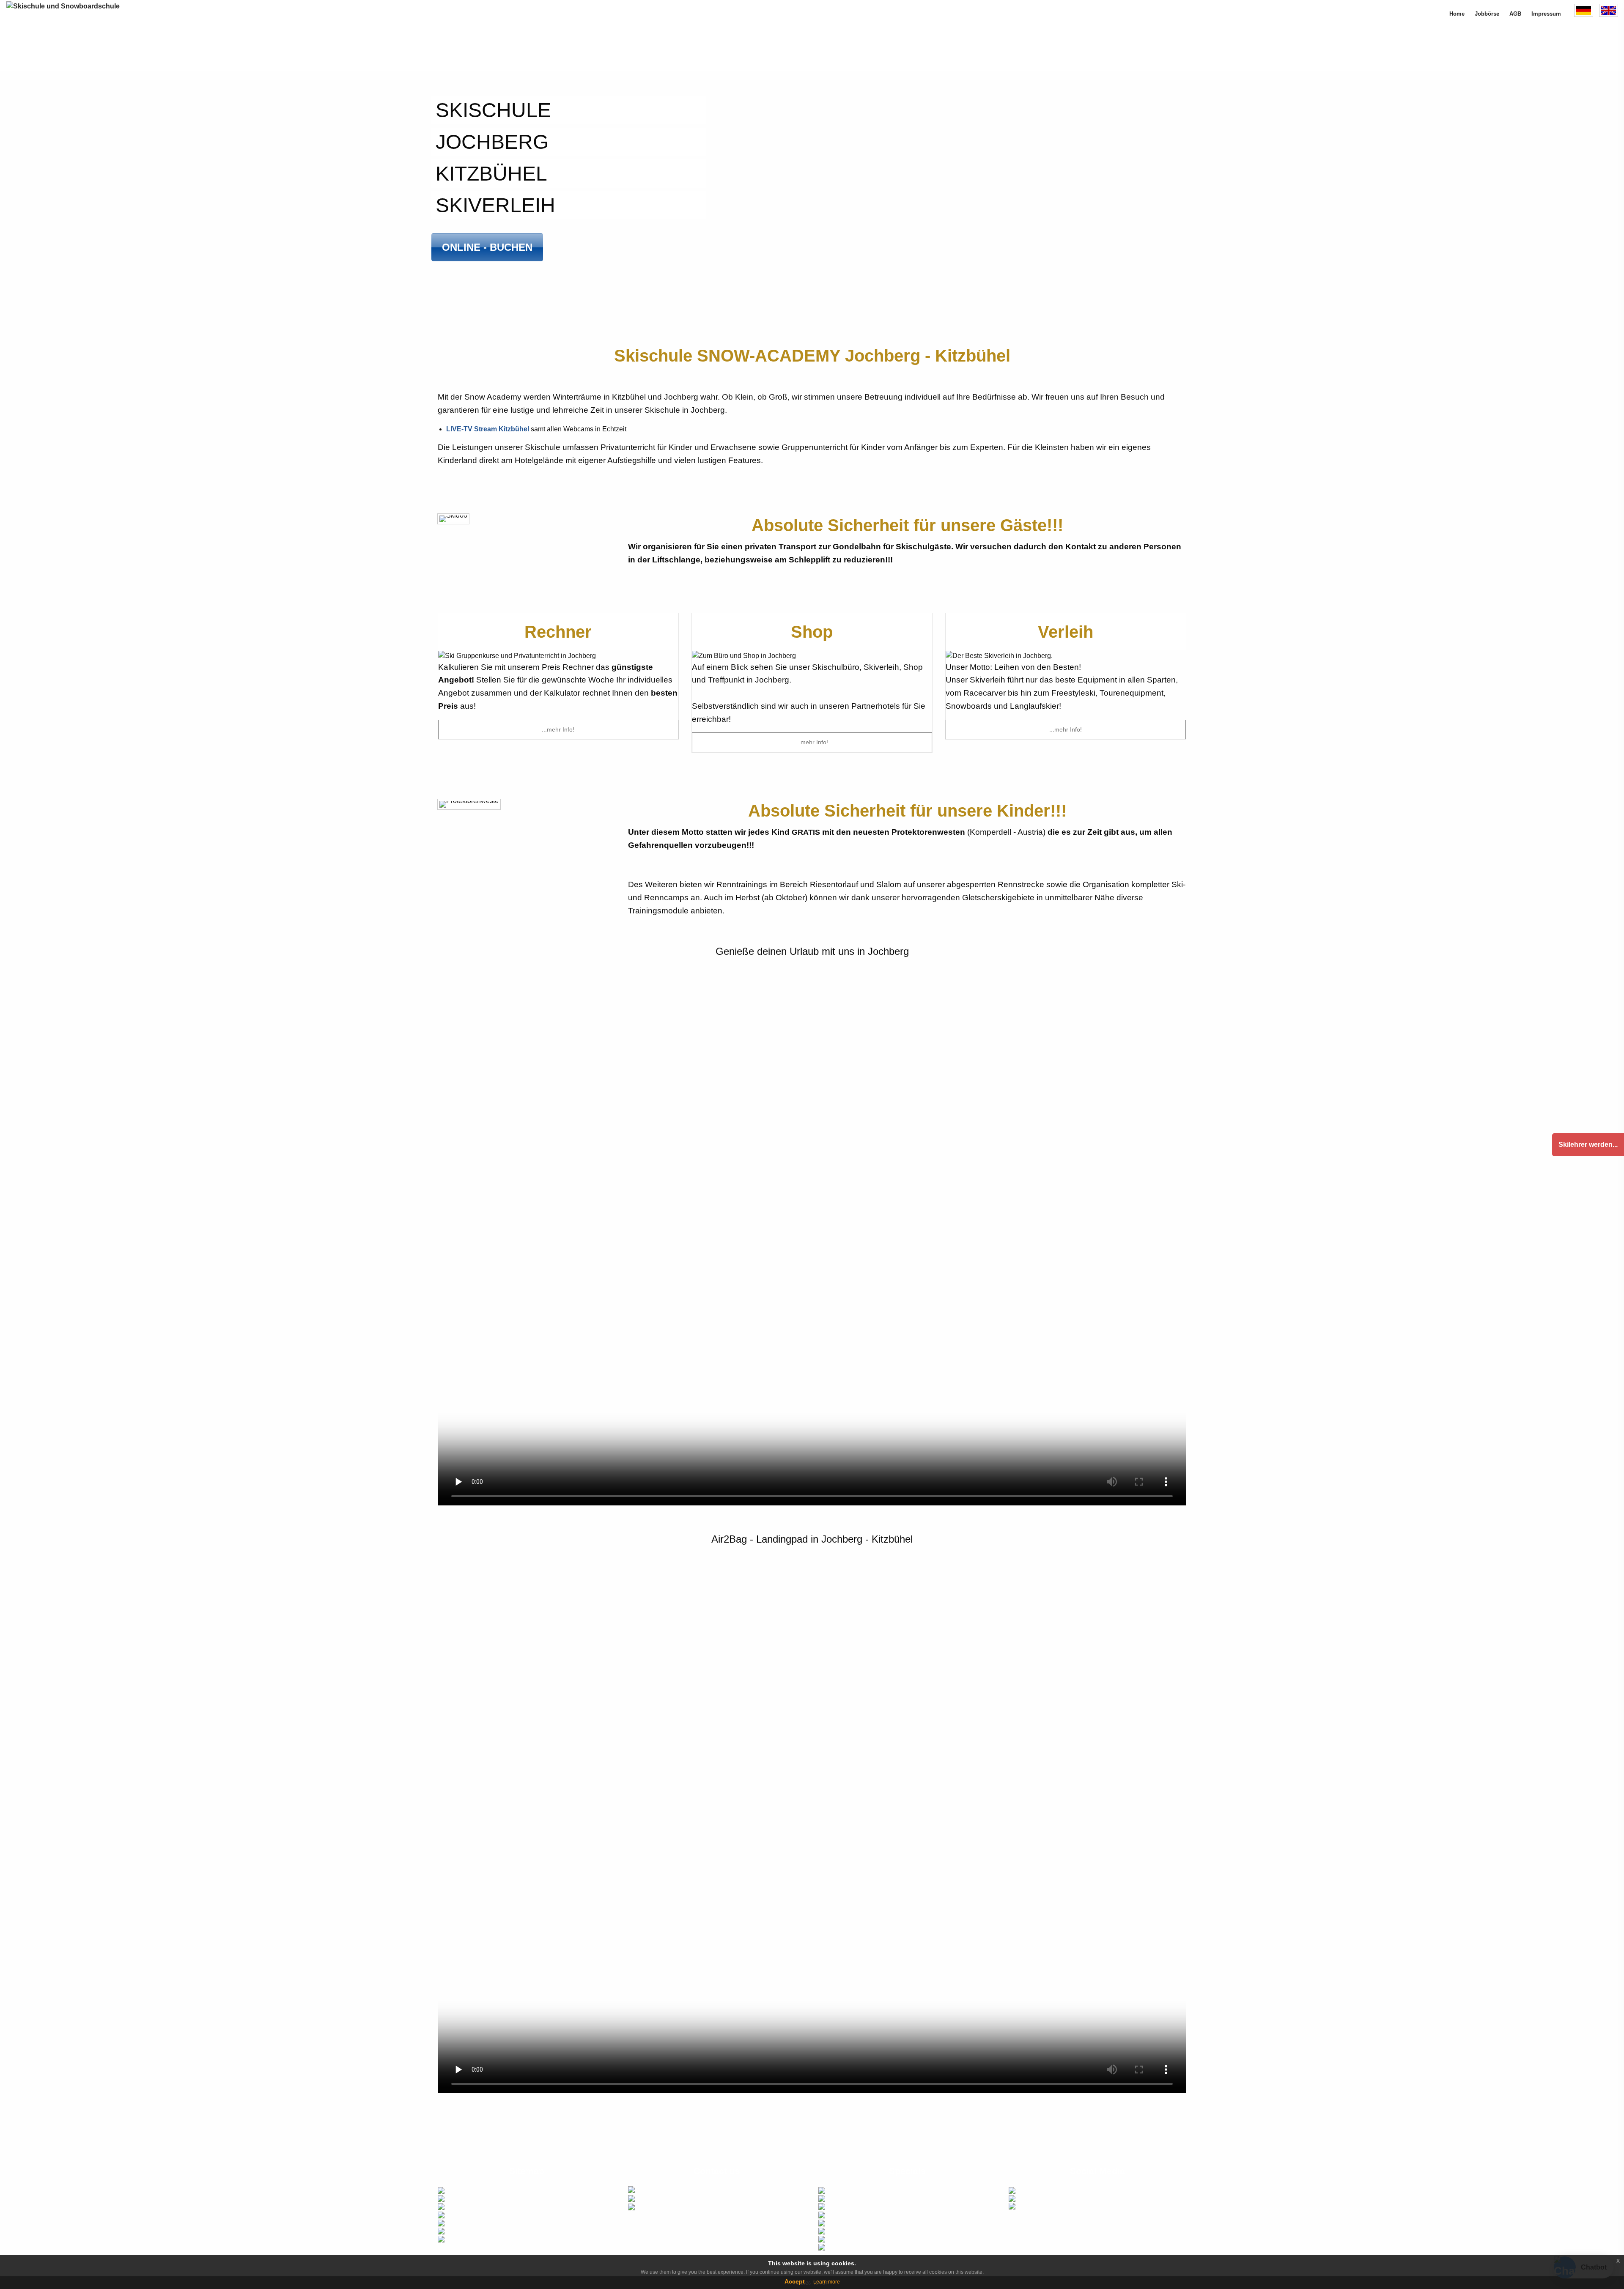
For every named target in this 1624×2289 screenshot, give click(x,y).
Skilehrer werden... (1588, 1144)
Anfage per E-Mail (674, 2207)
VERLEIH (458, 2230)
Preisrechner (689, 2190)
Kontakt (837, 2198)
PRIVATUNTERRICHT (473, 2206)
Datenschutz (843, 2247)
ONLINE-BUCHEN (469, 2239)
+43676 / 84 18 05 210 (704, 2199)
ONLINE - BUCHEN (487, 247)
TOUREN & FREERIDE (475, 2214)
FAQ (832, 2214)
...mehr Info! (558, 729)
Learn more (827, 2282)
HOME (454, 2190)
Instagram (1029, 2198)
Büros (835, 2190)
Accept (795, 2281)
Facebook (1029, 2190)
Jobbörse (839, 2222)
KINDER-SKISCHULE (473, 2198)
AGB (833, 2239)
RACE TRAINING (468, 2222)
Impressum (842, 2230)
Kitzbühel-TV (844, 2206)
